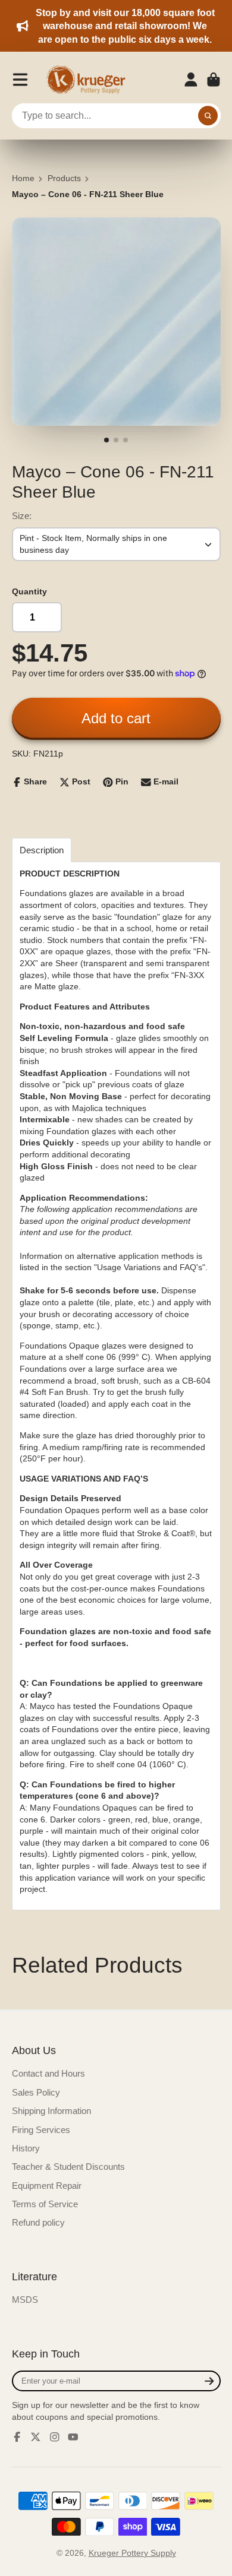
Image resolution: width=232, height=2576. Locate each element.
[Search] (208, 116)
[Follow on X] (36, 2437)
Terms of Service (45, 2204)
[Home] (90, 80)
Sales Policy (36, 2092)
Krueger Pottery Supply (132, 2553)
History (26, 2148)
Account (191, 80)
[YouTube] (73, 2437)
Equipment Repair (47, 2186)
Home (23, 178)
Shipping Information (51, 2111)
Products (64, 178)
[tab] (42, 850)
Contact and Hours (48, 2073)
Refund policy (38, 2222)
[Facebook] (17, 2437)
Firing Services (41, 2130)
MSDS (25, 2300)
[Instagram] (55, 2437)
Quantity (29, 591)
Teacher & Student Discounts (68, 2167)
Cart (214, 80)
